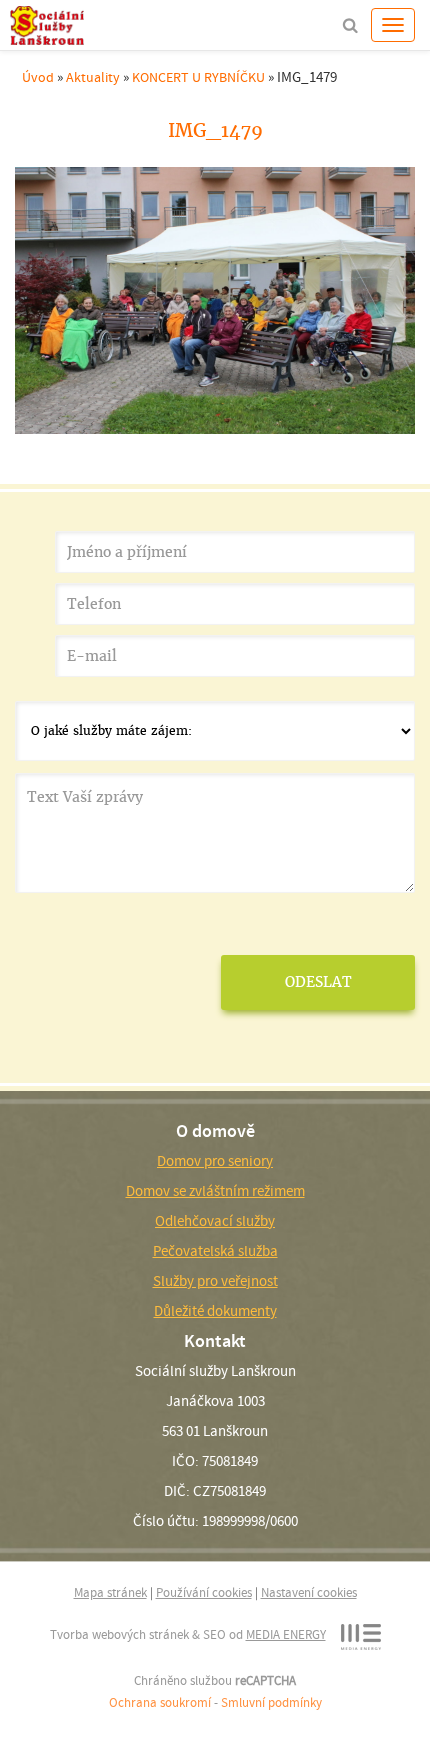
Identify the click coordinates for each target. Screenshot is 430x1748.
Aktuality (93, 77)
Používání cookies (204, 1592)
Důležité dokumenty (215, 1311)
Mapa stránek (110, 1592)
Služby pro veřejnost (215, 1281)
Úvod (38, 77)
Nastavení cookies (309, 1592)
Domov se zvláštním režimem (215, 1191)
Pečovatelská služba (215, 1251)
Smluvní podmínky (271, 1702)
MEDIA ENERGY (286, 1634)
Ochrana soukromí (160, 1702)
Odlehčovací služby (215, 1221)
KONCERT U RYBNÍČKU (198, 77)
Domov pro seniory (215, 1161)
